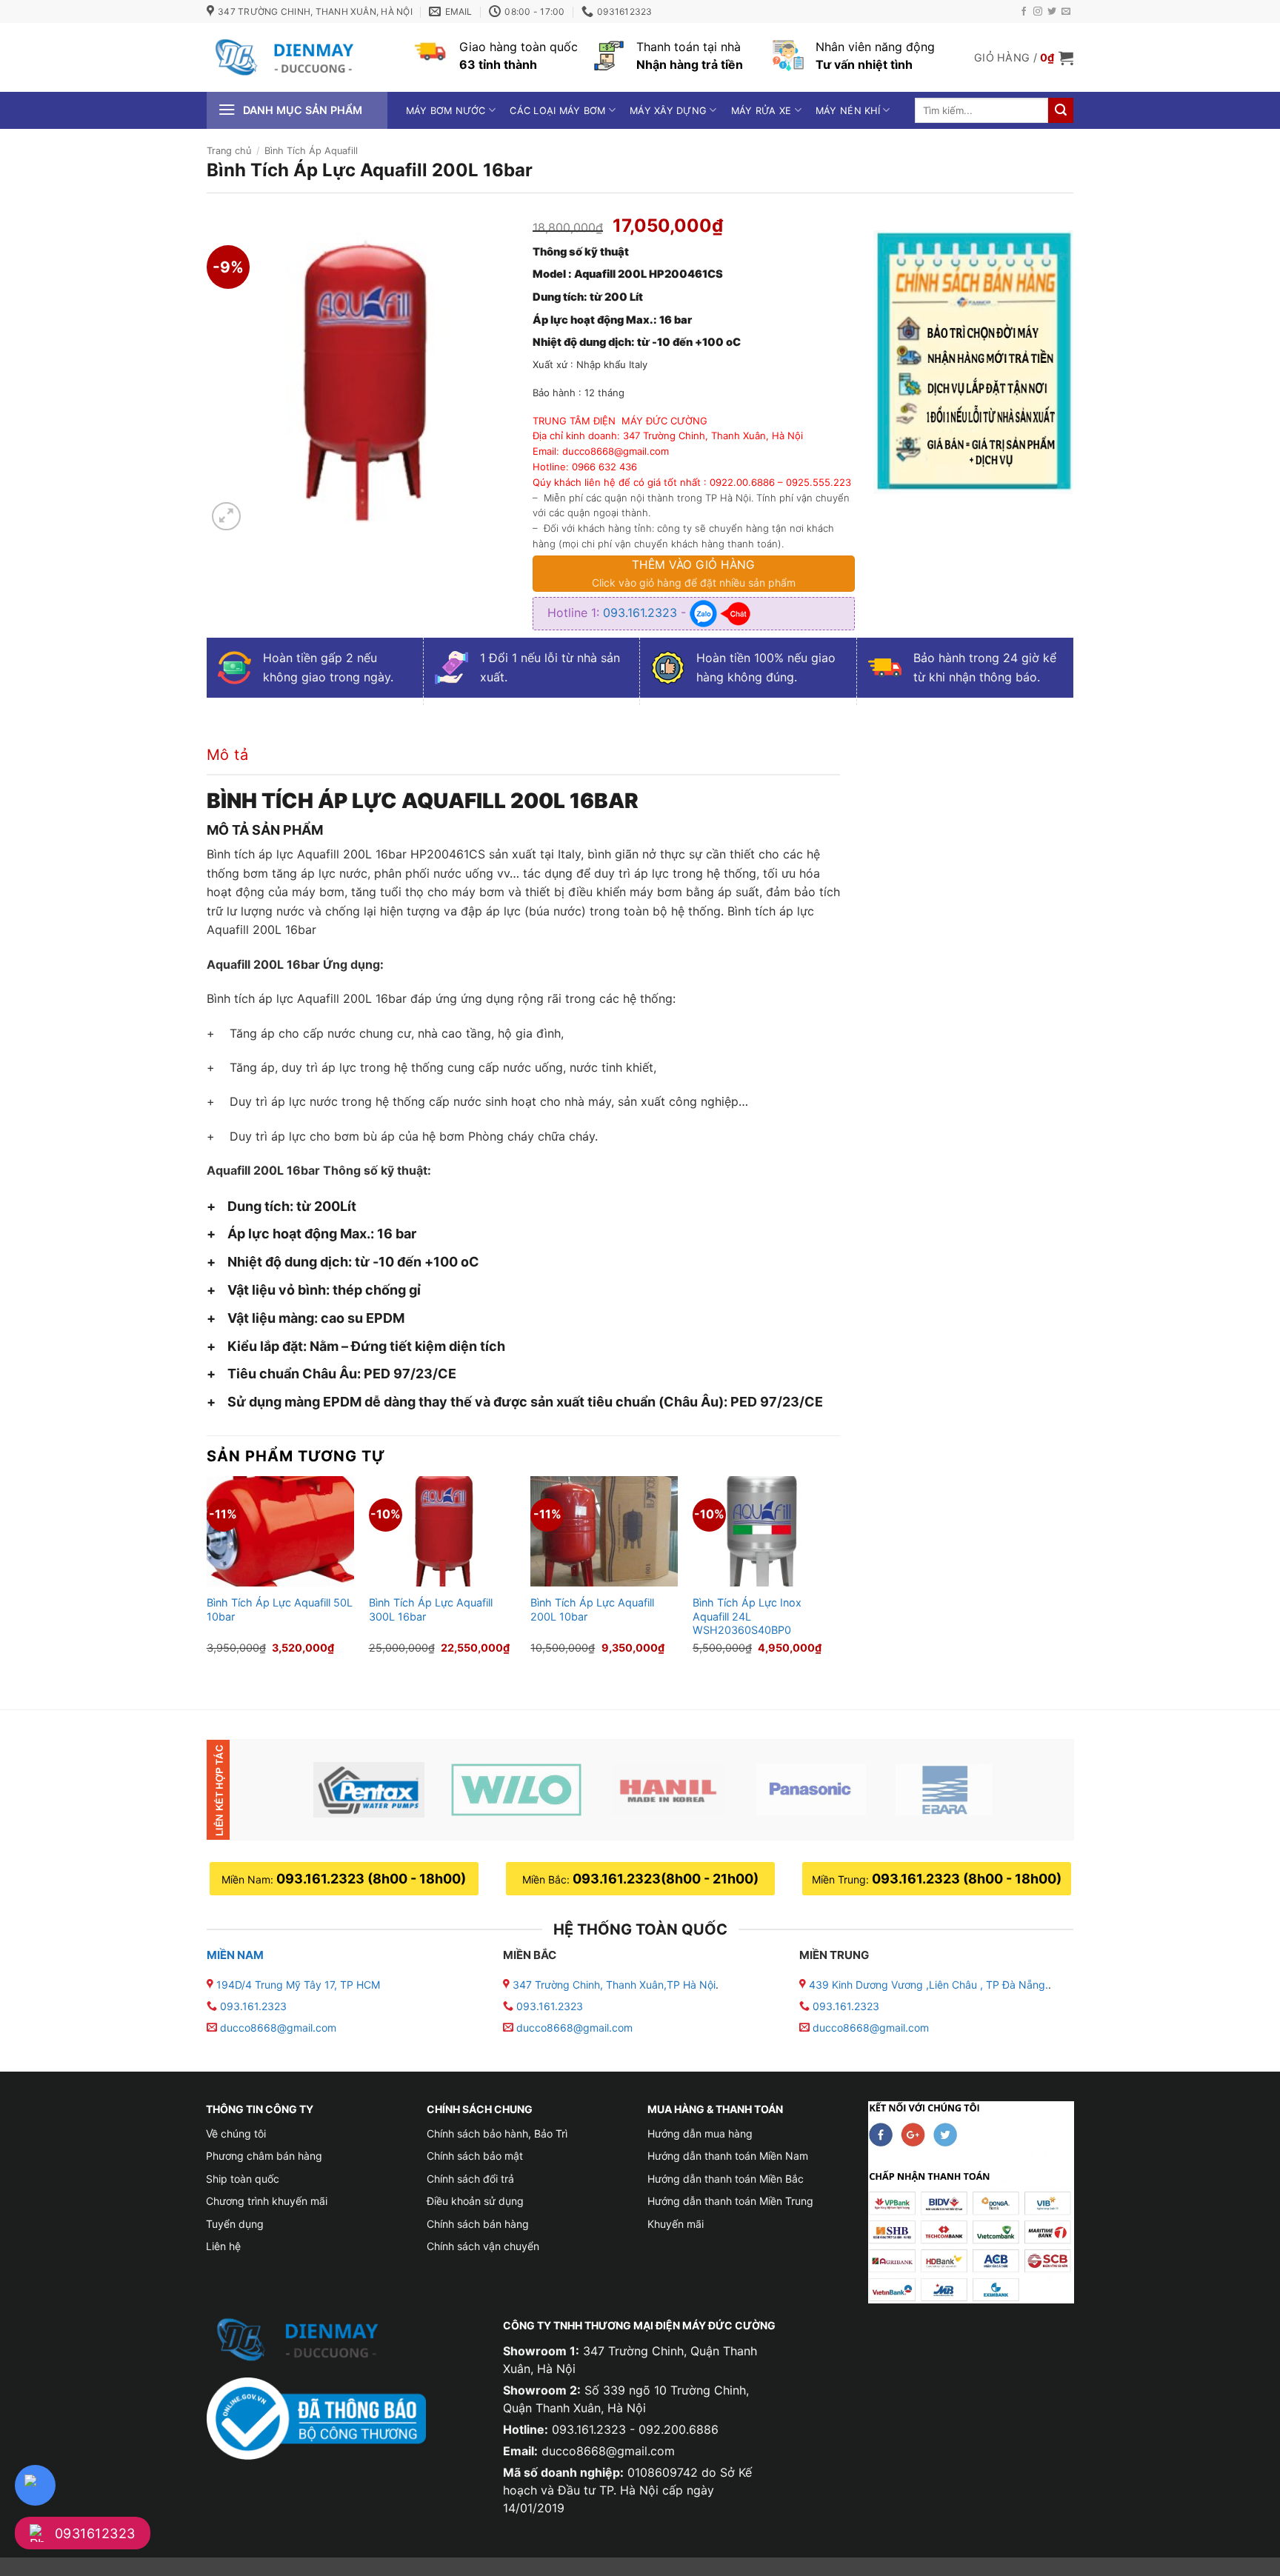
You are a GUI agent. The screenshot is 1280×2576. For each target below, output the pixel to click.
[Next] (839, 1580)
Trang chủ (229, 151)
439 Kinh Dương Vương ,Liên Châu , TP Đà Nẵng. (927, 1985)
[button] (1024, 58)
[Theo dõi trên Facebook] (1024, 12)
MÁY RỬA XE (761, 111)
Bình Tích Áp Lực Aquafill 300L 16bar (431, 1609)
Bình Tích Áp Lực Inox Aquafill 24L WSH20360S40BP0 (747, 1616)
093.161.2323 (642, 613)
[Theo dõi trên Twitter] (1052, 12)
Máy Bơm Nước (446, 111)
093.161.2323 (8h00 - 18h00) (371, 1879)
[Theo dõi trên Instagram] (1038, 12)
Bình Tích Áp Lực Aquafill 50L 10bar (280, 1609)
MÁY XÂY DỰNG (668, 111)
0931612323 (95, 2533)
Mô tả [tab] (227, 755)
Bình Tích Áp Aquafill (311, 151)
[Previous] (207, 1580)
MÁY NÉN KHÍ (848, 111)
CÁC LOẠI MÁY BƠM (557, 111)
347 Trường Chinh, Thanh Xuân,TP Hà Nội (613, 1985)
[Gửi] (1061, 110)
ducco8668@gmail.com (278, 2028)
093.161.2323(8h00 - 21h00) (666, 1879)
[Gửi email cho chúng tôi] (1066, 12)
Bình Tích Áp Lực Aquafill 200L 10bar (592, 1609)
